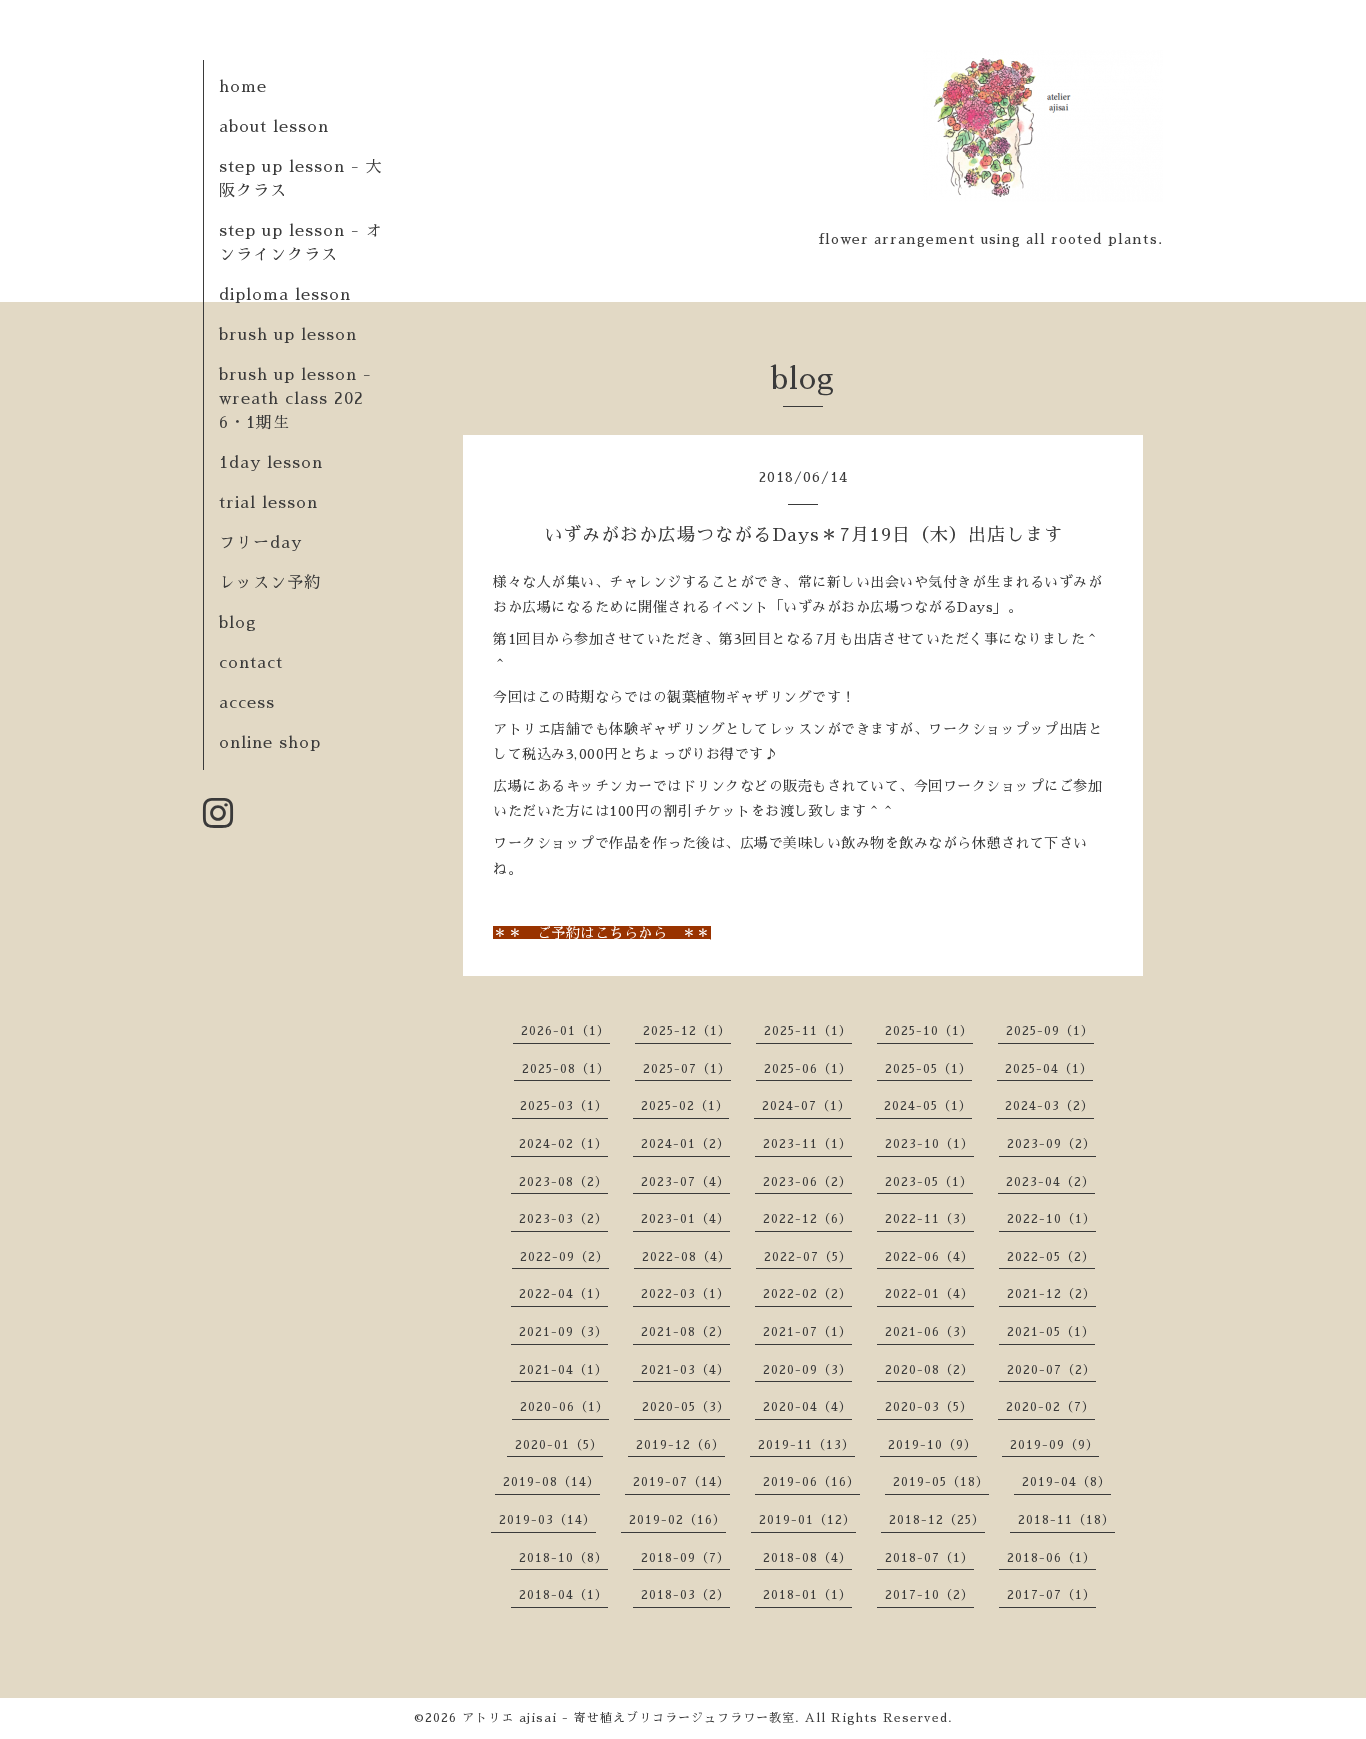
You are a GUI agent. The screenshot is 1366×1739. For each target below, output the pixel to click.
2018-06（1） (1051, 1558)
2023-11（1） (807, 1144)
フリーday (260, 543)
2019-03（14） (547, 1520)
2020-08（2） (929, 1370)
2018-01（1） (807, 1595)
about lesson (274, 127)
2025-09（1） (1050, 1031)
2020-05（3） (686, 1407)
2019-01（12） (807, 1520)
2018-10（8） (563, 1558)
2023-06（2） (807, 1182)
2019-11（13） (806, 1445)
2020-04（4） (807, 1407)
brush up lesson (288, 335)
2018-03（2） (685, 1595)
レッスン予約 (270, 583)
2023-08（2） (563, 1182)
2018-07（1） (929, 1558)
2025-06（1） (808, 1069)
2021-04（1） (563, 1370)
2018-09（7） (685, 1558)
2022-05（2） (1051, 1257)
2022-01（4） (929, 1294)
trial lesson (268, 503)
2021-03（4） (685, 1370)
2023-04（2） (1050, 1182)
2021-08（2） (685, 1332)
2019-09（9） (1054, 1445)
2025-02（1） (685, 1106)
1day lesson (271, 463)
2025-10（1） (929, 1031)
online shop (270, 743)
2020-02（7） (1050, 1407)
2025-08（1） (566, 1069)
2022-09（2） (564, 1257)
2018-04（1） (563, 1595)
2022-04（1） (563, 1294)
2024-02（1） (563, 1144)
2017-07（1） (1051, 1595)
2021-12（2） (1051, 1294)
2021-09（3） (563, 1332)
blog (238, 623)
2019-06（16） (811, 1482)
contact (251, 663)
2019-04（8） (1066, 1482)
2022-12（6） (807, 1219)
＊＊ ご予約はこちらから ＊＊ (602, 933)
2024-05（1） (928, 1106)
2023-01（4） (685, 1219)
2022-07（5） (808, 1257)
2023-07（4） (685, 1182)
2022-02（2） (807, 1294)
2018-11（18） (1066, 1520)
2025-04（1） (1049, 1069)
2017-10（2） (929, 1595)
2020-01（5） (559, 1445)
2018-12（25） (937, 1520)
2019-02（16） (677, 1520)
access (247, 703)
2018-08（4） (807, 1558)
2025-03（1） (564, 1106)
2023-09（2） (1051, 1144)
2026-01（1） (565, 1031)
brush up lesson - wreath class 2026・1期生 (295, 399)
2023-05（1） (929, 1182)
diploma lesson (285, 295)
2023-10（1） (929, 1144)
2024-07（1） (806, 1106)
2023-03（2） (563, 1219)
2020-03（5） (929, 1407)
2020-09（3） (807, 1370)
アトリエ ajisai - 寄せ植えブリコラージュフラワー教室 (628, 1718)
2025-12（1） (687, 1031)
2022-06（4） (929, 1257)
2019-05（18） (941, 1482)
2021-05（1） (1051, 1332)
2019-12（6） (680, 1445)
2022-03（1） (685, 1294)
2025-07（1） (687, 1069)
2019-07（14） (681, 1482)
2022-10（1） (1051, 1219)
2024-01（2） (685, 1144)
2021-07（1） (807, 1332)
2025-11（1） (808, 1031)
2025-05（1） (928, 1069)
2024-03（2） (1049, 1106)
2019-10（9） (932, 1445)
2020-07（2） (1051, 1370)
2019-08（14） (551, 1482)
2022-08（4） (686, 1257)
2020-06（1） (564, 1407)
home (243, 87)
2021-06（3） (929, 1332)
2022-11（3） (929, 1219)
